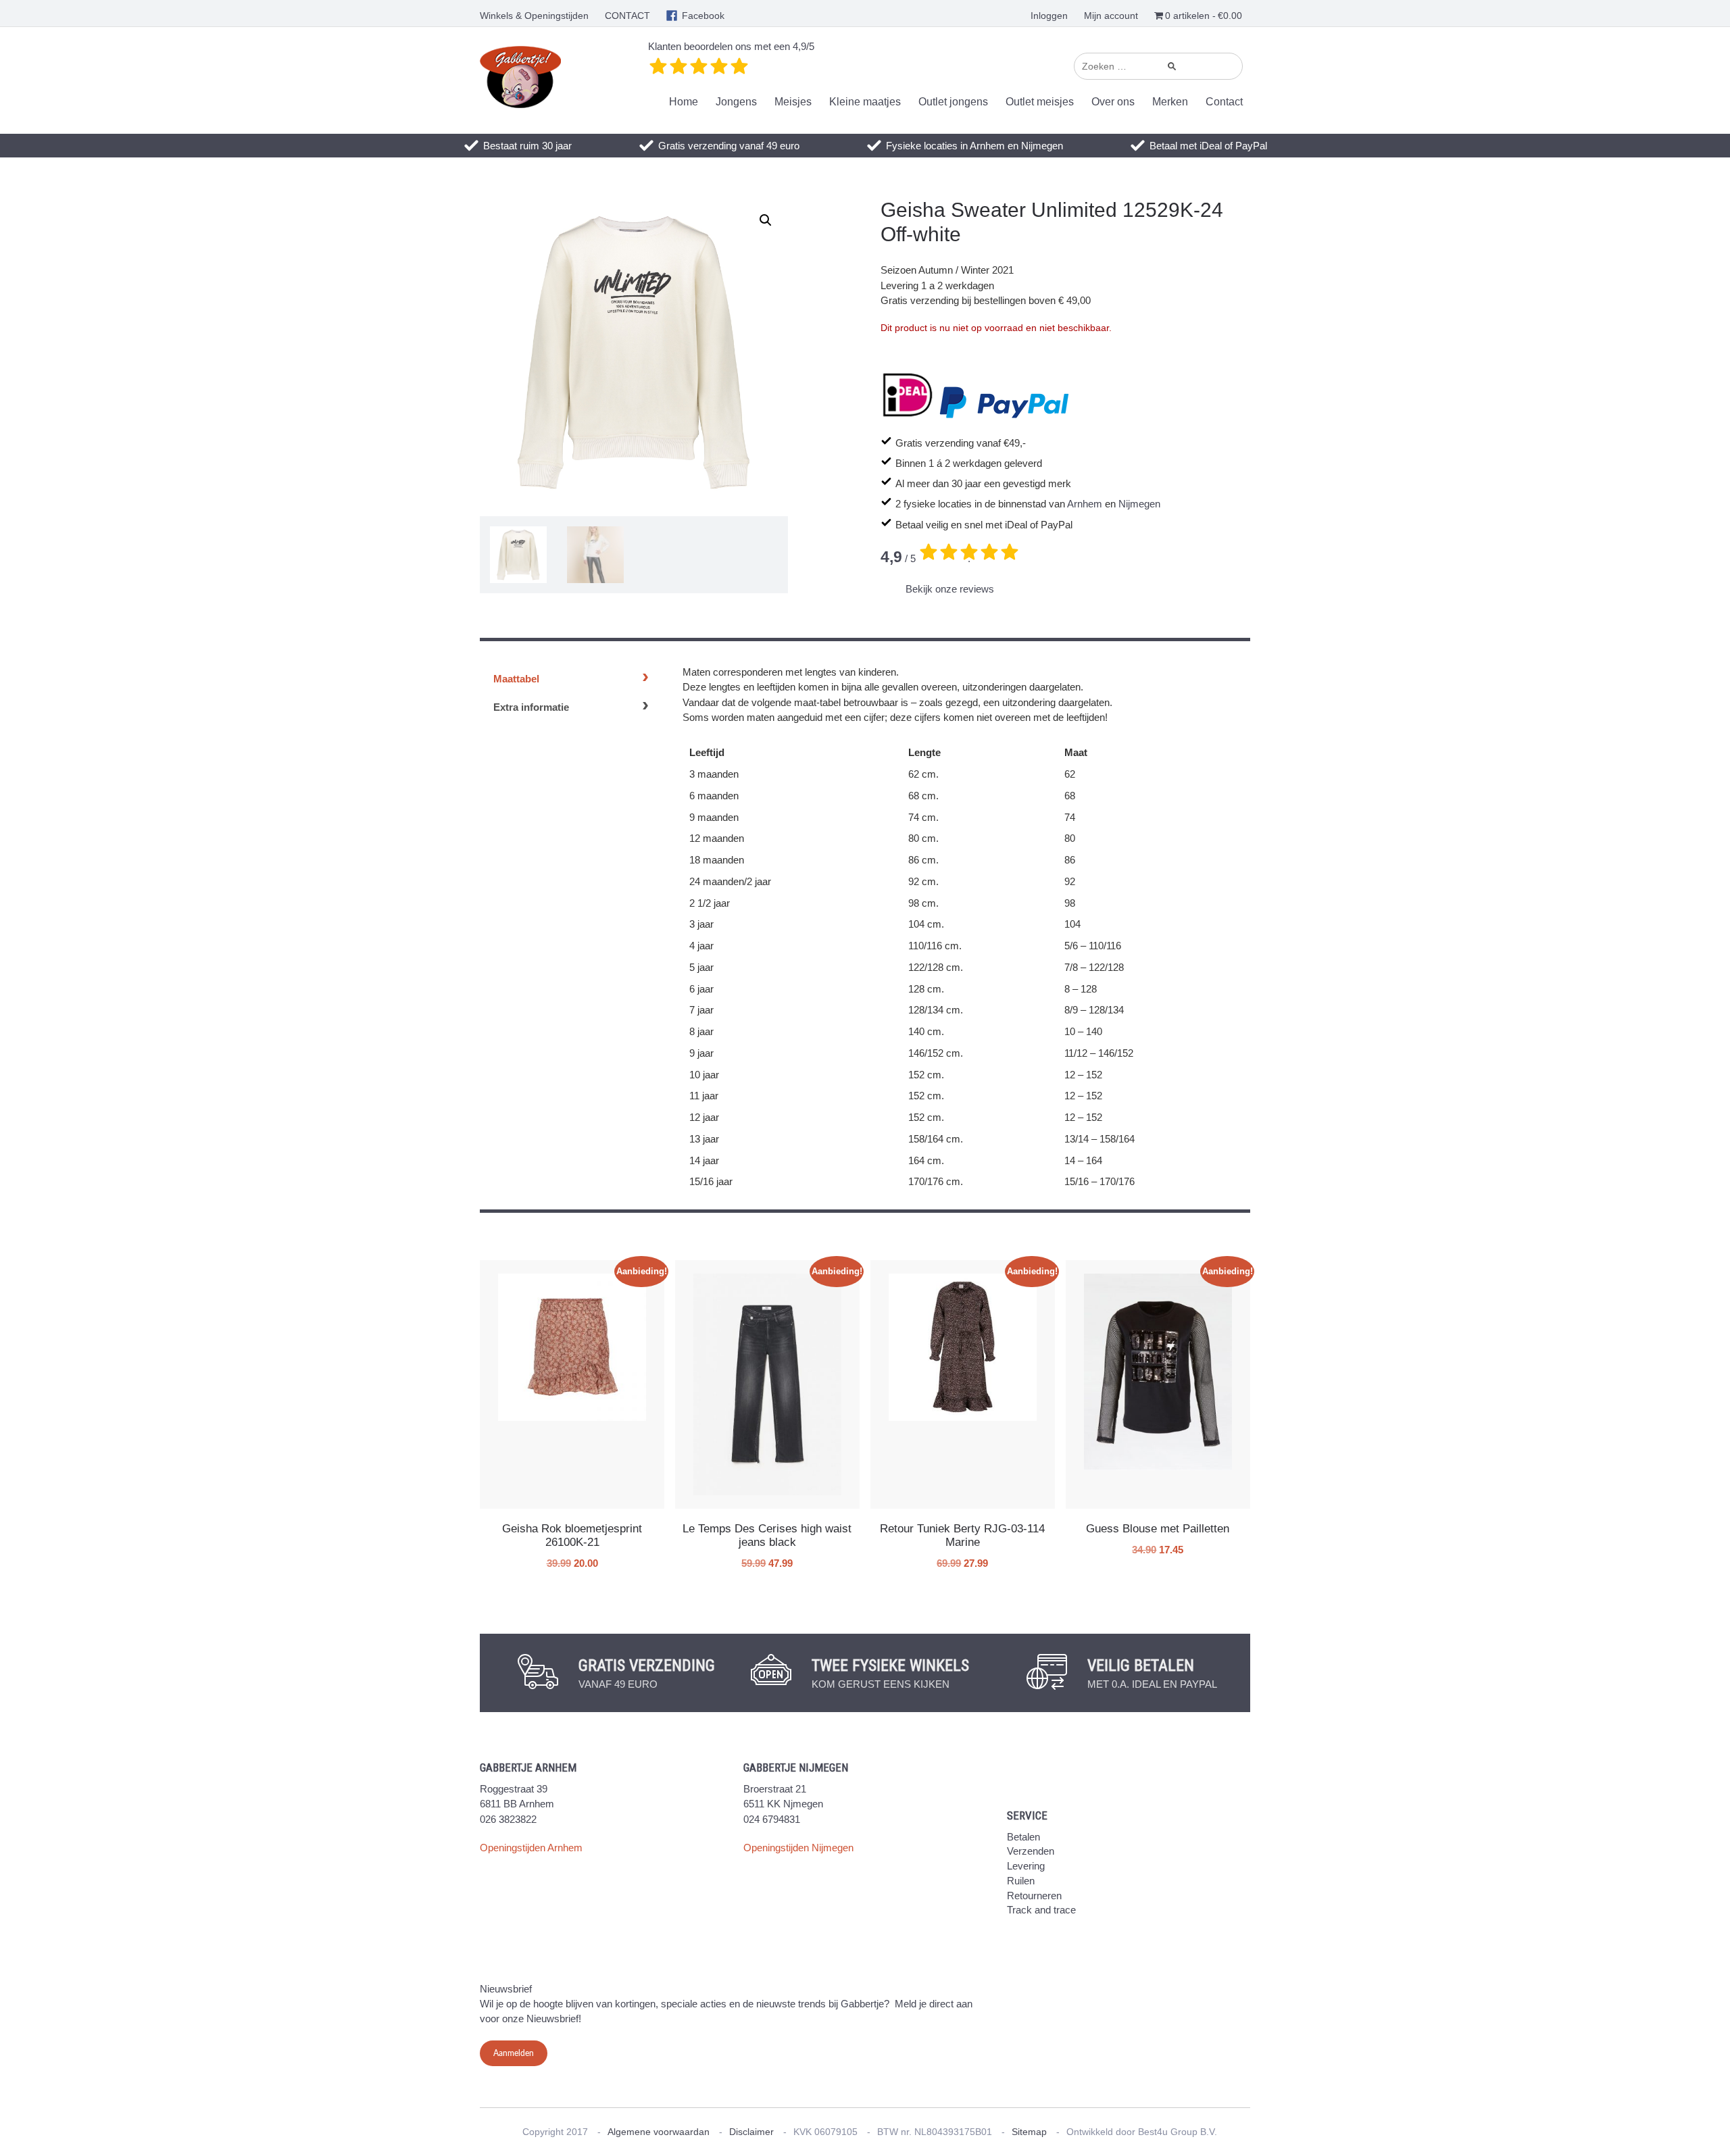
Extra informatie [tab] (531, 707)
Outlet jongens (953, 102)
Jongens (736, 102)
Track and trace (1041, 1910)
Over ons (1113, 102)
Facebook (703, 16)
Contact (1224, 102)
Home (684, 102)
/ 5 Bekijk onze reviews (938, 572)
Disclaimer (751, 2132)
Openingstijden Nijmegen (798, 1848)
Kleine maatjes (865, 102)
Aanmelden (514, 2053)
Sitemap (1029, 2132)
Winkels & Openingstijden (534, 16)
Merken (1170, 102)
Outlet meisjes (1040, 102)
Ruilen (1021, 1881)
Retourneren (1034, 1896)
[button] (766, 220)
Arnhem (1085, 504)
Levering (1026, 1866)
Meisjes (793, 102)
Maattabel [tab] (516, 679)
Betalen (1023, 1837)
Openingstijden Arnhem (531, 1848)
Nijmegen (1139, 504)
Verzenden (1031, 1851)
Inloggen (1049, 16)
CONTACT (627, 16)
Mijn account (1111, 16)
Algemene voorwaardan (659, 2132)
